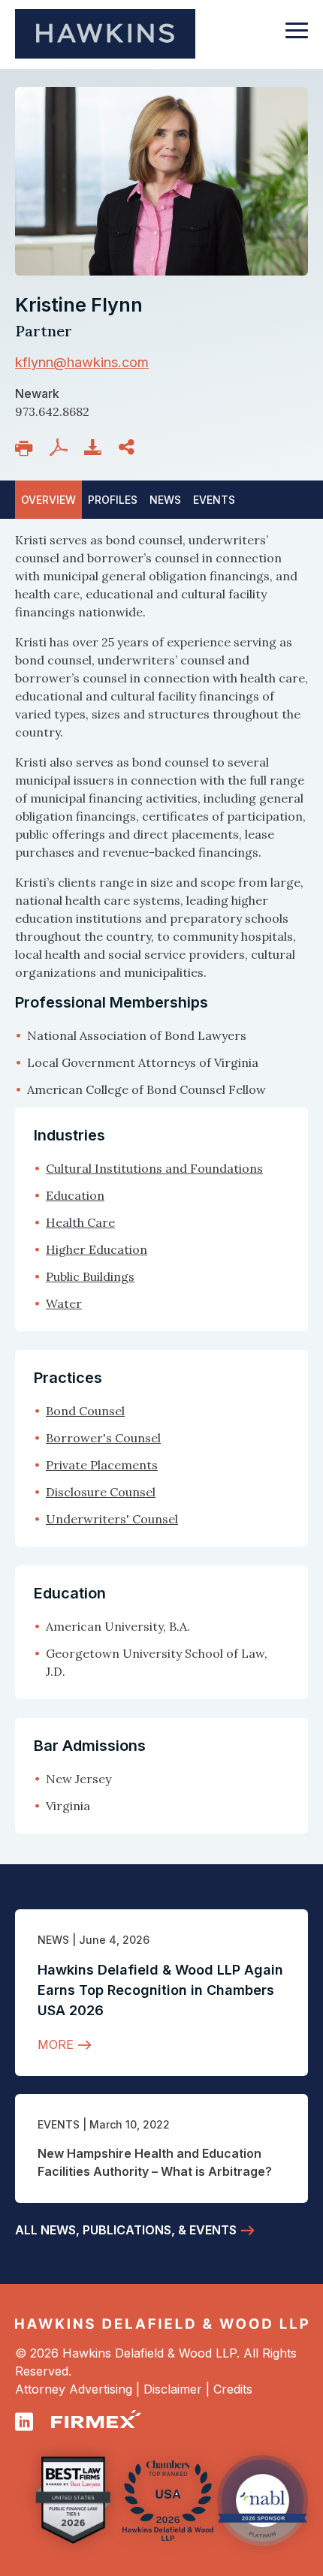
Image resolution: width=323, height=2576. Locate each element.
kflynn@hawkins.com (82, 362)
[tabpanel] (161, 815)
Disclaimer (173, 2389)
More (56, 2044)
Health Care (80, 1222)
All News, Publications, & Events (126, 2230)
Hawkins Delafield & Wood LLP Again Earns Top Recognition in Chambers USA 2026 (160, 1990)
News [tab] (165, 500)
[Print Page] (27, 448)
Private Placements (102, 1465)
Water (64, 1303)
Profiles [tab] (113, 500)
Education (75, 1195)
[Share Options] (130, 447)
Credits (233, 2389)
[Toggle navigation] (297, 38)
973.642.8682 (52, 411)
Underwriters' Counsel (112, 1519)
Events (59, 2124)
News (53, 1940)
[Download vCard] (96, 447)
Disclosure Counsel (101, 1492)
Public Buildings (90, 1276)
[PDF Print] (61, 447)
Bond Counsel (85, 1411)
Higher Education (97, 1249)
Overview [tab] (48, 500)
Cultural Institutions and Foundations (154, 1168)
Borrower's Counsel (103, 1438)
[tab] (214, 500)
